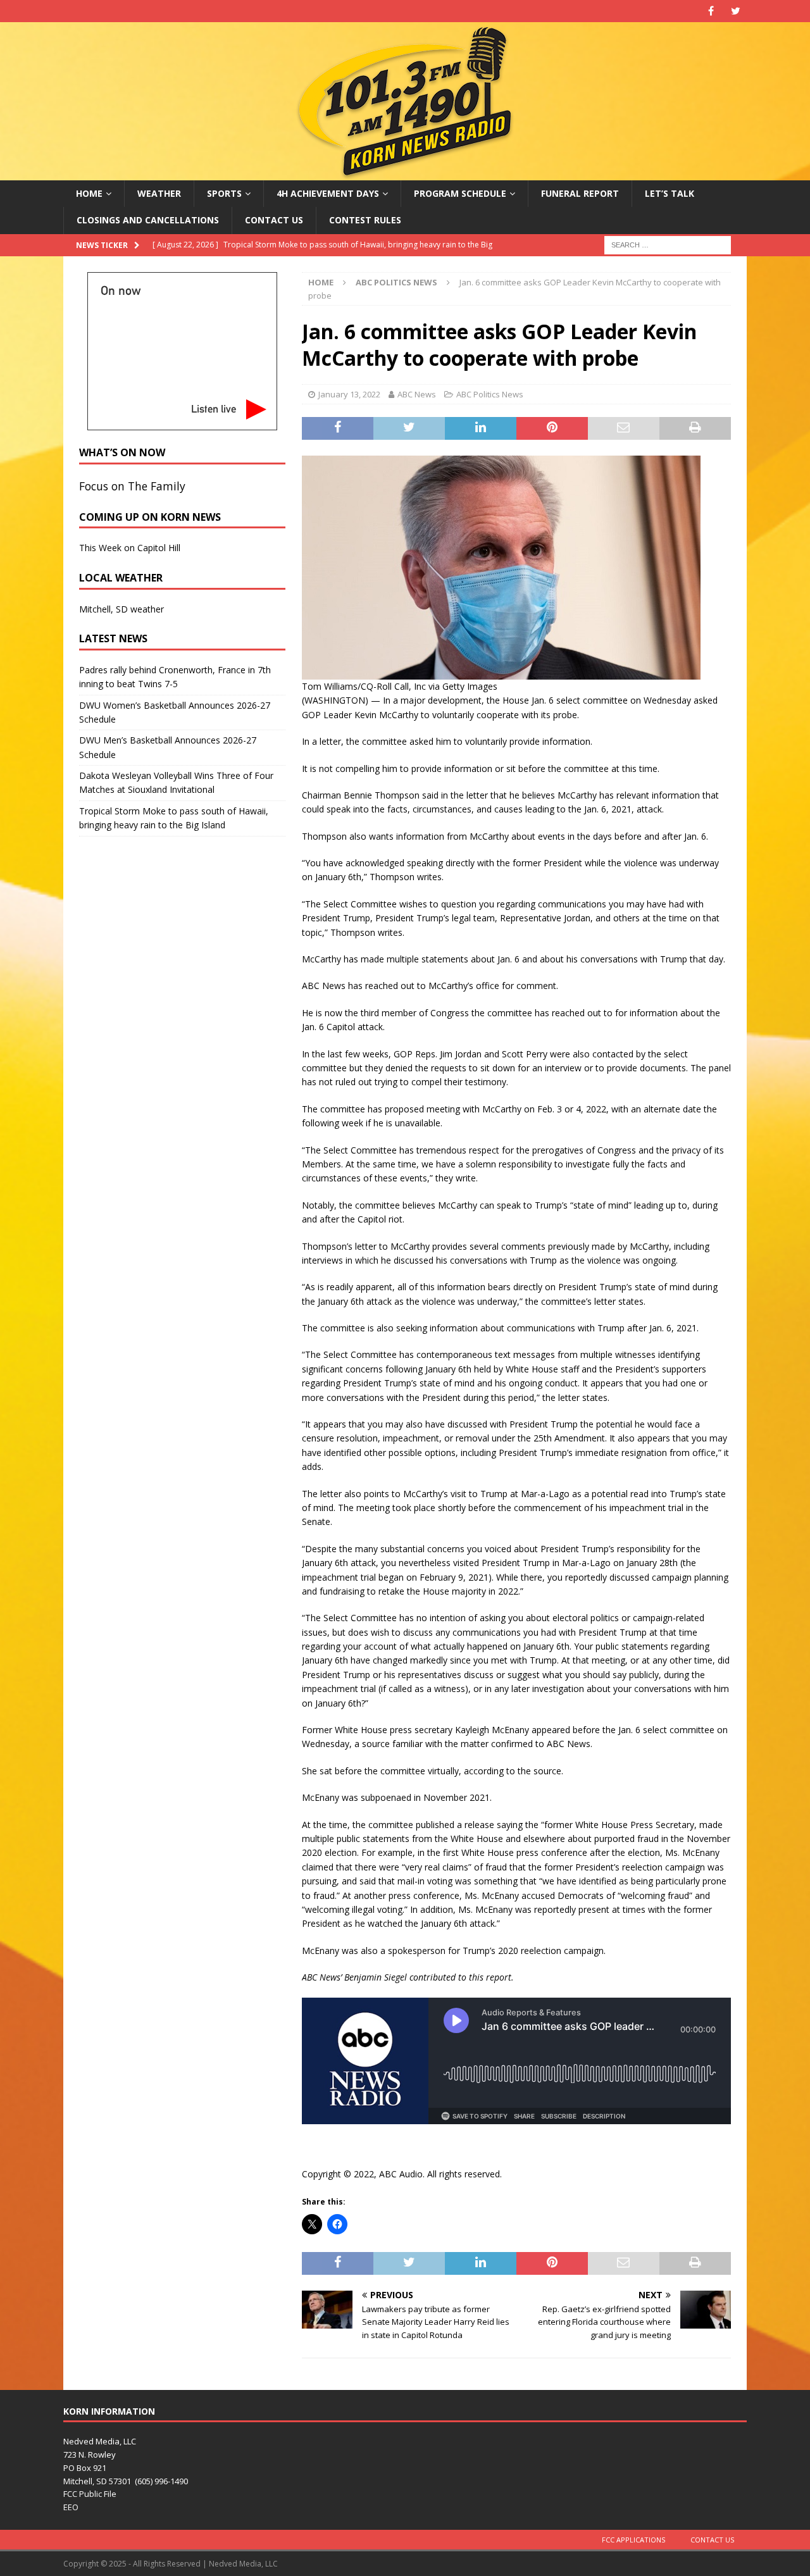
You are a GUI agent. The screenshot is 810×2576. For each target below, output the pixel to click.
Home (89, 193)
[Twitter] (736, 11)
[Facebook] (711, 11)
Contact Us (274, 220)
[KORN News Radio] (405, 173)
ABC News (417, 394)
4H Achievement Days (328, 193)
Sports (224, 193)
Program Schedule (460, 193)
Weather (159, 193)
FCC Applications (633, 2540)
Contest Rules (365, 220)
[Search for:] (668, 244)
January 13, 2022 (349, 394)
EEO (71, 2507)
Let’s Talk (670, 193)
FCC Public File (90, 2494)
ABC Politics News (490, 394)
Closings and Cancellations (148, 220)
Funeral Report (580, 193)
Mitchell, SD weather (121, 609)
